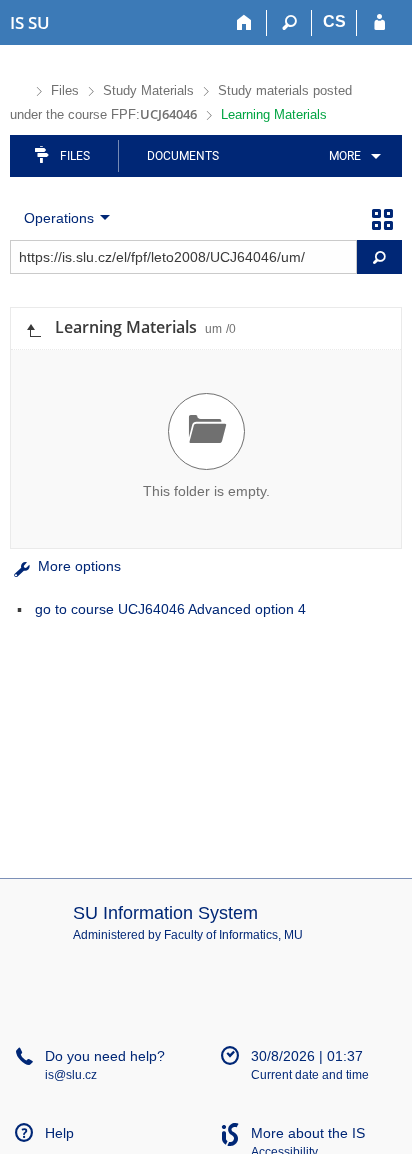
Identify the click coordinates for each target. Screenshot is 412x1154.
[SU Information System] (18, 88)
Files (65, 90)
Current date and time (310, 1075)
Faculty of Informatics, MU (233, 935)
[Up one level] (33, 328)
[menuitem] (351, 156)
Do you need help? (105, 1056)
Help (59, 1133)
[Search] (289, 23)
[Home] (244, 23)
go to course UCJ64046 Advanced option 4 (170, 609)
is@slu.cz (71, 1075)
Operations (59, 218)
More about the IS (308, 1133)
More (345, 156)
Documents (183, 156)
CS (334, 21)
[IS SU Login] (379, 23)
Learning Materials (274, 114)
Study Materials (148, 90)
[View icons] (382, 218)
